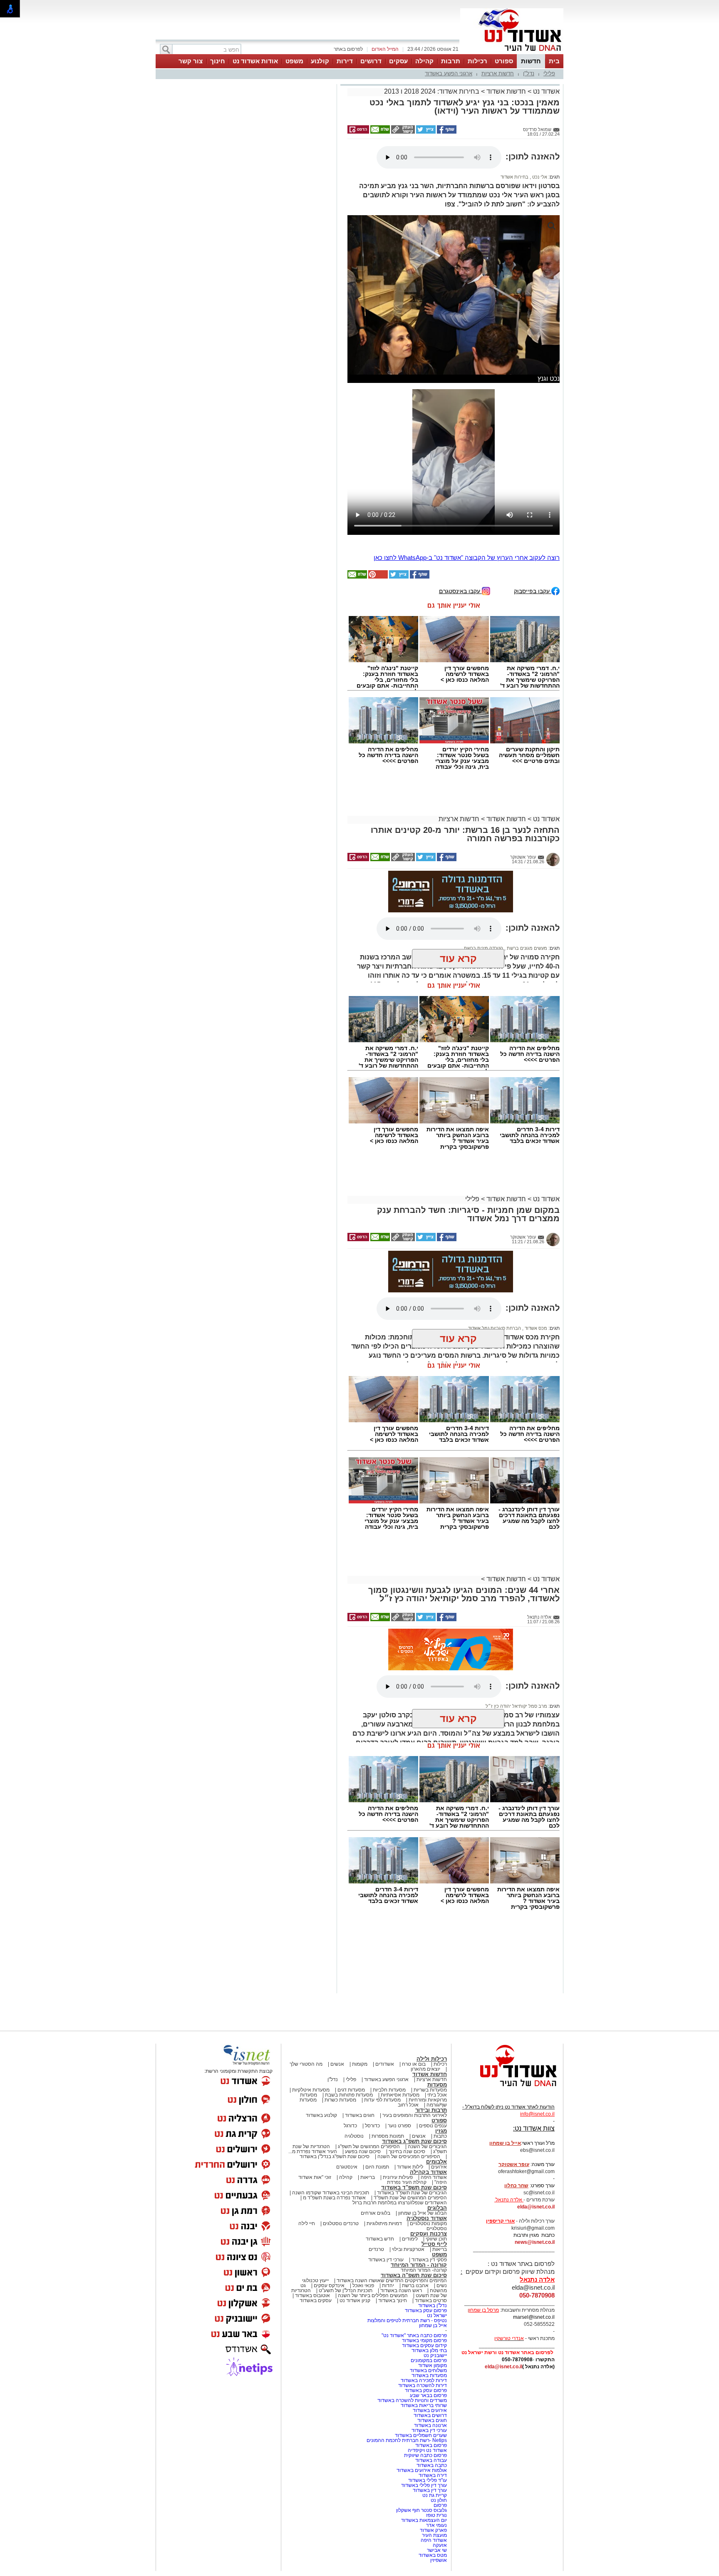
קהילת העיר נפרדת (407, 2182)
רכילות (477, 61)
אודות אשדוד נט (255, 61)
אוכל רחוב (408, 2105)
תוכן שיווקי (436, 2239)
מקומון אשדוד (433, 2365)
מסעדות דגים (351, 2090)
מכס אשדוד (535, 1328)
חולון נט (438, 2500)
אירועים (439, 2167)
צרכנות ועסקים (429, 2234)
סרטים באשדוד (431, 2300)
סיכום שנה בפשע (363, 2151)
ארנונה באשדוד (430, 2425)
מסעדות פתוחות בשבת (349, 2095)
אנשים (337, 2064)
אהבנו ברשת (415, 2285)
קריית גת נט (435, 2495)
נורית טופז (436, 2515)
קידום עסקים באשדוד (424, 2345)
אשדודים (385, 2064)
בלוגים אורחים (376, 2213)
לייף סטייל (434, 2244)
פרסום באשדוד (430, 2445)
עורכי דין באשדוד (386, 2260)
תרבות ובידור (431, 2110)
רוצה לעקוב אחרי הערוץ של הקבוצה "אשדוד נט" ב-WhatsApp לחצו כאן (467, 558)
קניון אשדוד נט (354, 2300)
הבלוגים (437, 2208)
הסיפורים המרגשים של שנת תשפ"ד (410, 2198)
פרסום (440, 2505)
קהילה (424, 61)
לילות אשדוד (410, 2167)
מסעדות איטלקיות (311, 2090)
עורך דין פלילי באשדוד (423, 2485)
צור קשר (191, 61)
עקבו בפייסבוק (533, 591)
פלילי (549, 73)
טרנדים (376, 2249)
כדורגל (350, 2126)
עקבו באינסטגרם (460, 591)
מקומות (360, 2064)
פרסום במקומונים (429, 2360)
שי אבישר (437, 2550)
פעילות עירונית (398, 2177)
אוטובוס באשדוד (312, 2295)
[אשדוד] (512, 53)
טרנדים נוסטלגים (341, 2223)
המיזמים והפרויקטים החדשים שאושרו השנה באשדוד (391, 2280)
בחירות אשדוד (514, 177)
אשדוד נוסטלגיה (427, 2218)
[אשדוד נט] (507, 2089)
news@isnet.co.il (535, 2242)
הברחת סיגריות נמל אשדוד (495, 1328)
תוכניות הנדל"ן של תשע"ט (346, 2290)
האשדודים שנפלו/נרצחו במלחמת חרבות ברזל (400, 2203)
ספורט (504, 61)
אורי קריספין (500, 2221)
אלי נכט (539, 177)
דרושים (371, 61)
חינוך (218, 61)
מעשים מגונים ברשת (526, 948)
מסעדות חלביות (389, 2090)
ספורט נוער (399, 2126)
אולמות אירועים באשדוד (422, 2470)
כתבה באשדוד (431, 2465)
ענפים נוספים (433, 2126)
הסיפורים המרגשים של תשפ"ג (369, 2146)
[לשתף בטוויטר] (425, 132)
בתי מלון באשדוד (429, 2350)
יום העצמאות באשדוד (424, 2520)
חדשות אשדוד (506, 91)
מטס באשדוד (433, 2555)
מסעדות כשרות (340, 2100)
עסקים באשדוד (316, 2300)
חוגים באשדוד (360, 2115)
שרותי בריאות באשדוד (424, 2405)
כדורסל (372, 2126)
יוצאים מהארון (425, 2069)
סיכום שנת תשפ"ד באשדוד (414, 2187)
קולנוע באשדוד (321, 2115)
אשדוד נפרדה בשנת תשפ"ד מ (334, 2198)
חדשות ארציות (498, 73)
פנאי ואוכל (363, 2285)
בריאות (368, 2177)
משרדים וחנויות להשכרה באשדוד (412, 2400)
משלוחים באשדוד (428, 2370)
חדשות (531, 61)
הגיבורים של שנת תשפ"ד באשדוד (411, 2193)
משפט (294, 61)
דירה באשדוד (433, 2475)
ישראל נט (437, 2315)
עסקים (398, 61)
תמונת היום (377, 2167)
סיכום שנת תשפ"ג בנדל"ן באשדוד (335, 2156)
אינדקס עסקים (329, 2285)
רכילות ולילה (432, 2059)
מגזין (441, 2131)
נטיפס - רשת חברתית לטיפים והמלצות (407, 2320)
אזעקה (440, 2545)
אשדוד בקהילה (428, 2172)
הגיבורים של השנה (427, 2146)
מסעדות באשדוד (429, 2375)
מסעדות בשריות (430, 2090)
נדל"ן (529, 73)
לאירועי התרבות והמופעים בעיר (415, 2115)
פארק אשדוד (433, 2530)
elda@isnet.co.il (536, 2207)
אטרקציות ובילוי (408, 2249)
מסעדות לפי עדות (382, 2100)
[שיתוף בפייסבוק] (446, 132)
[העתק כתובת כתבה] (402, 132)
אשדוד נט (545, 91)
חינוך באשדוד (393, 2300)
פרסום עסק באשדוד (425, 2310)
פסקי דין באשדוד (429, 2260)
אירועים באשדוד (430, 2410)
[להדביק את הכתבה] (377, 577)
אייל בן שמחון (433, 2325)
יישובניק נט (435, 2355)
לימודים (409, 2239)
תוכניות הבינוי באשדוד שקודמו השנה (330, 2193)
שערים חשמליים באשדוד (421, 2435)
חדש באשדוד (380, 2239)
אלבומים (436, 2162)
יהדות (388, 2285)
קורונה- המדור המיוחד (424, 2270)
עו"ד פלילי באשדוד (427, 2480)
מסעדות (437, 2085)
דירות (345, 61)
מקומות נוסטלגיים (428, 2223)
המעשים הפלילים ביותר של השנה (373, 2295)
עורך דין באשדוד (430, 2490)
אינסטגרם (347, 2167)
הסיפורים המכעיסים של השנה (409, 2156)
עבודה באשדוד (430, 2460)
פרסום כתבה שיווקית (425, 2455)
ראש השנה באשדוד (401, 2290)
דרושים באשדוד (430, 2415)
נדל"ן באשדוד (433, 2305)
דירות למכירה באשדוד (424, 2380)
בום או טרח (414, 2064)
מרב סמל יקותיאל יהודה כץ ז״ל (516, 1706)
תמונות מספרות (387, 2136)
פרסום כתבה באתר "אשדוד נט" (414, 2335)
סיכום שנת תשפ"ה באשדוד (414, 2275)
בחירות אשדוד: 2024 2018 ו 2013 (432, 91)
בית (554, 61)
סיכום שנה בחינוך (407, 2151)
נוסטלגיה (354, 2136)
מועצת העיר (434, 2535)
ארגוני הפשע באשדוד (449, 73)
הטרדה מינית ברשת (483, 948)
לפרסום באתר (348, 49)
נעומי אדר (436, 2525)
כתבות (440, 2136)
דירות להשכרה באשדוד (423, 2385)
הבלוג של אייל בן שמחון (423, 2213)
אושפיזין (439, 2560)
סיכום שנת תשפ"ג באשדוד (414, 2141)
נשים (442, 2285)
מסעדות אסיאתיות (400, 2095)
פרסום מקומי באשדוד (424, 2340)
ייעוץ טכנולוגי (315, 2280)
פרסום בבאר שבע (428, 2395)
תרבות (451, 61)
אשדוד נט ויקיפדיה (427, 2450)
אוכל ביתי (436, 2095)
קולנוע (320, 61)
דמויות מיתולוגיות (384, 2223)
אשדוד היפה (433, 2177)
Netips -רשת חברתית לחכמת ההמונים (407, 2440)
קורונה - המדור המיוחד (419, 2265)
